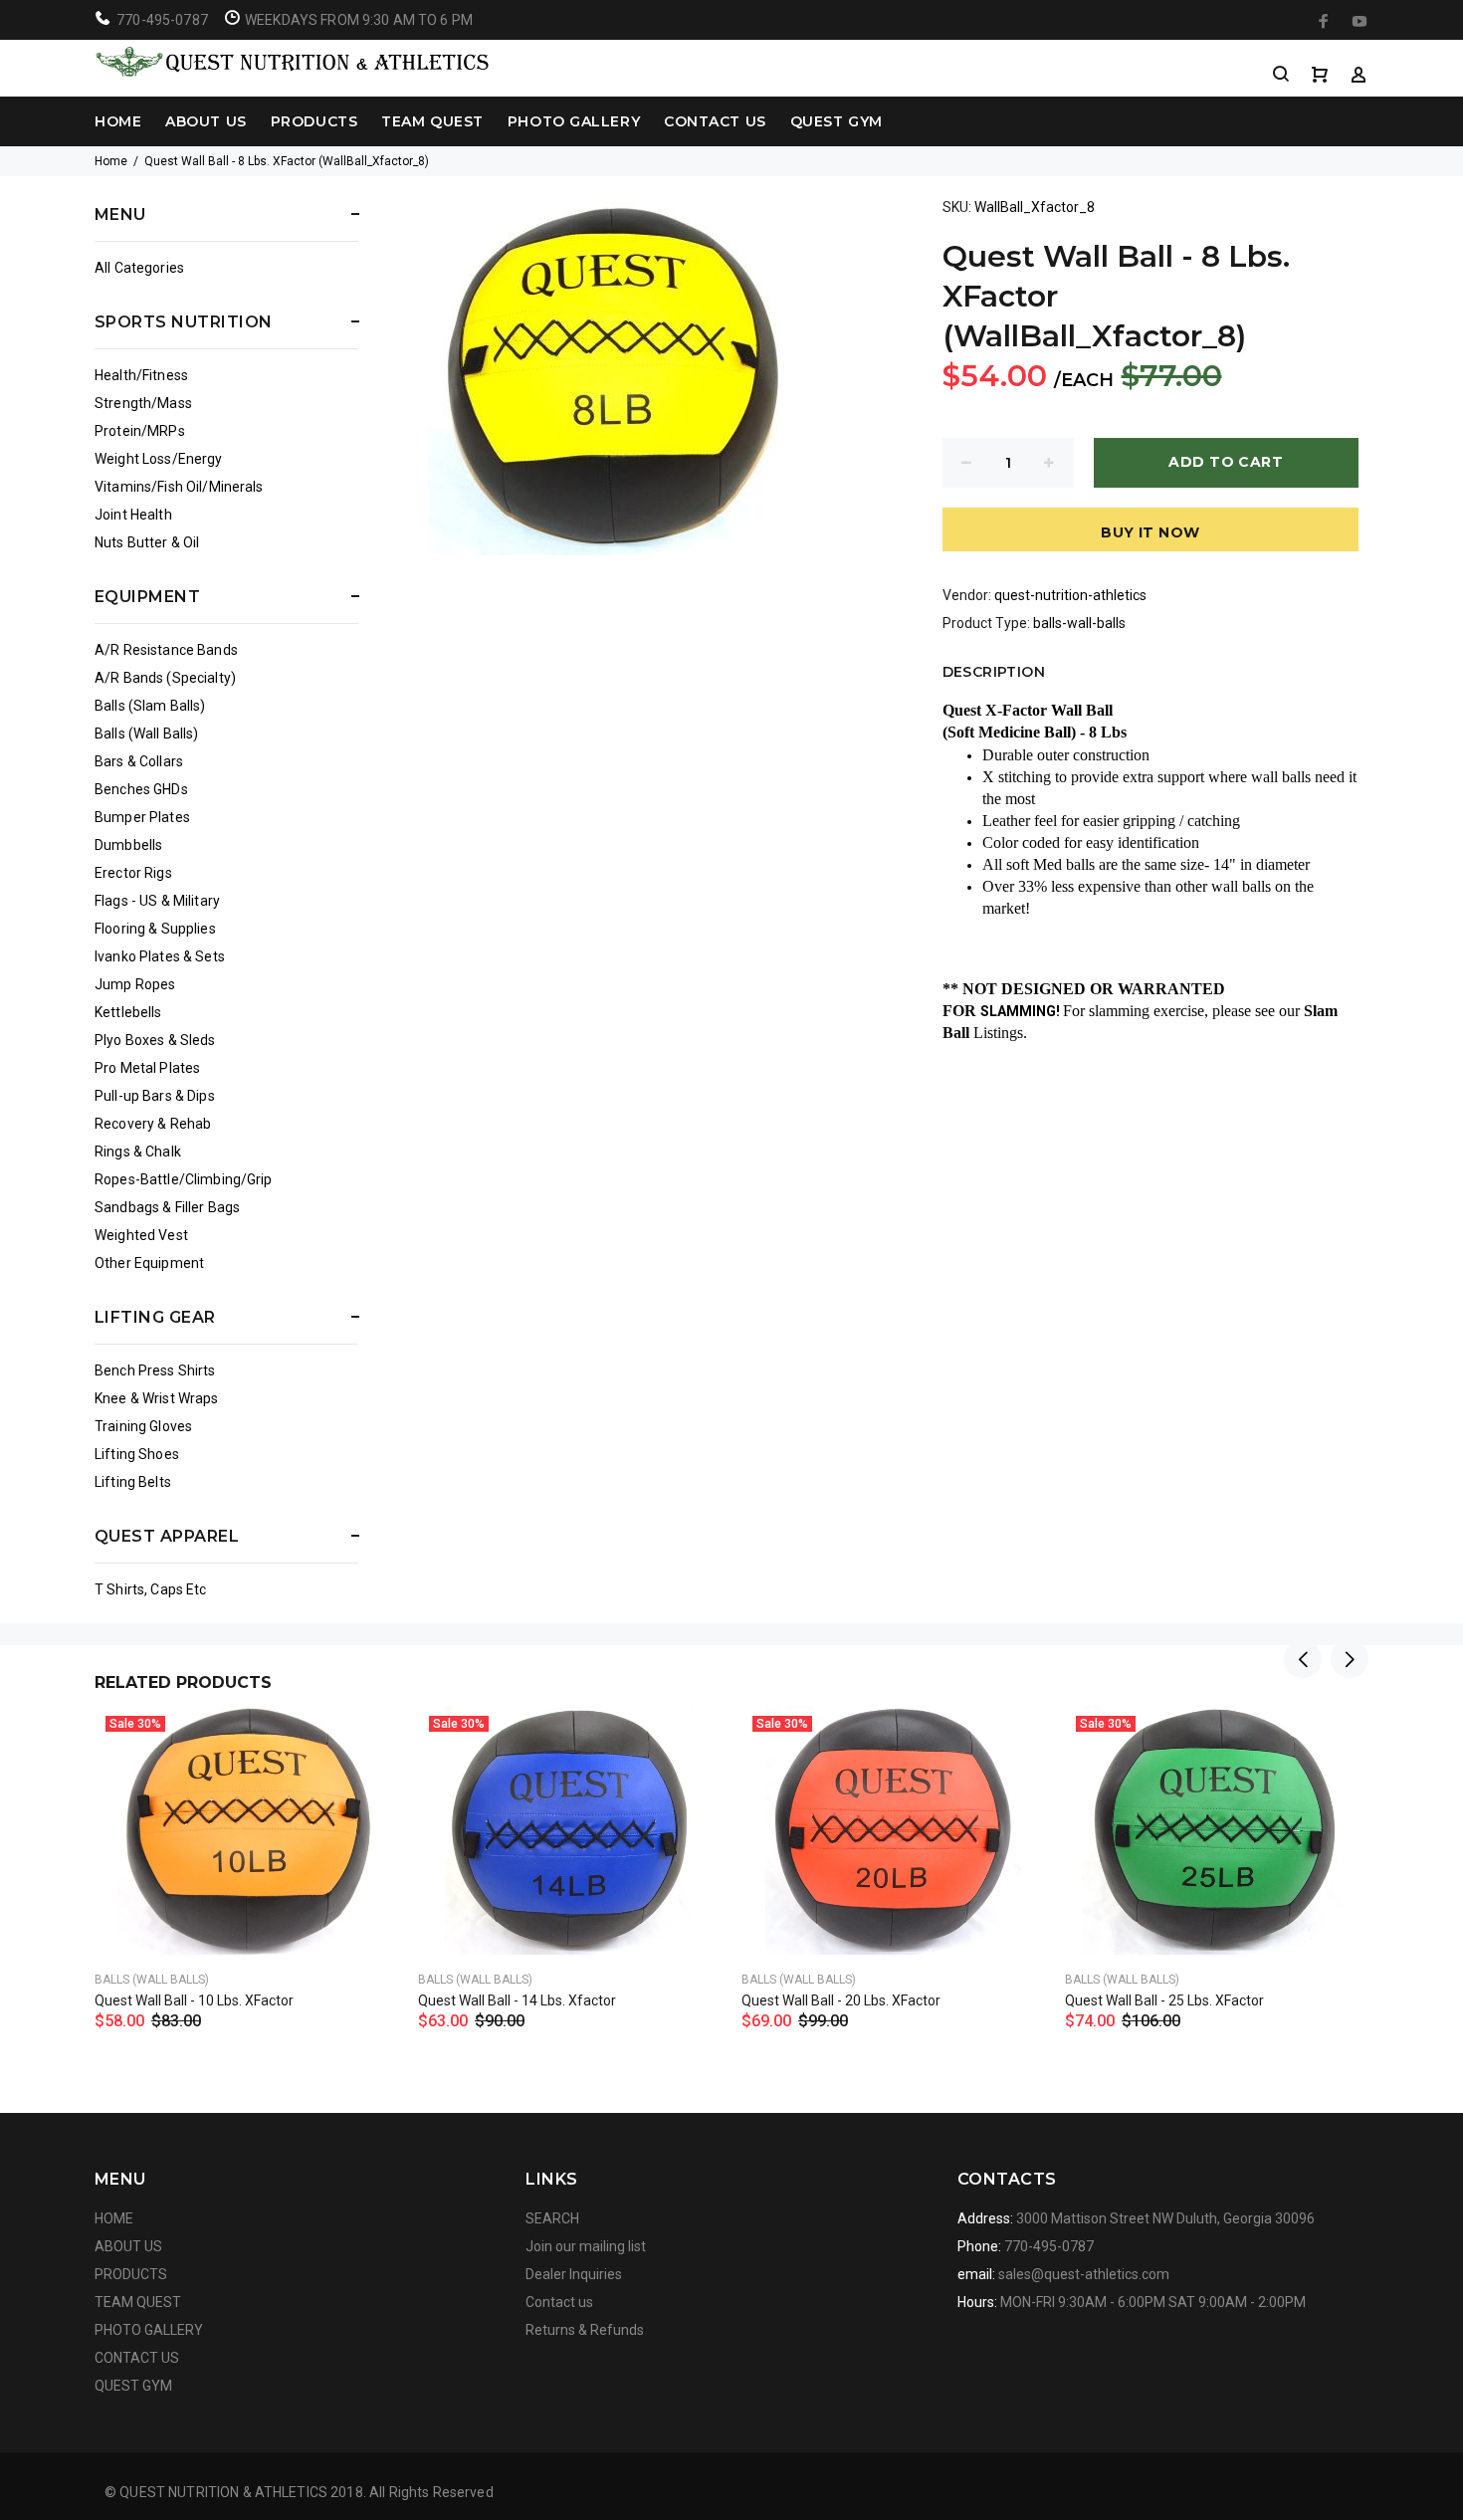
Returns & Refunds (585, 2330)
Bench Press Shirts (155, 1370)
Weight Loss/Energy (159, 459)
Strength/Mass (143, 403)
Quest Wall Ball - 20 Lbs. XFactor (841, 2000)
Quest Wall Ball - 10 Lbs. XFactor (194, 2000)
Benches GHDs (141, 789)
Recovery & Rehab (153, 1124)
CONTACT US (715, 121)
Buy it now (1150, 532)
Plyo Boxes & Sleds (155, 1040)
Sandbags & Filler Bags (167, 1207)
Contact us (559, 2302)
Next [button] (1350, 1659)
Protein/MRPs (140, 431)
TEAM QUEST (432, 121)
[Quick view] (365, 1739)
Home (111, 161)
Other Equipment (149, 1263)
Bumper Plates (142, 817)
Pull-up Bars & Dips (155, 1096)
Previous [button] (1303, 1659)
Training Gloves (143, 1426)
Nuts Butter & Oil (147, 542)
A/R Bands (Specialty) (165, 678)
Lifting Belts (133, 1482)
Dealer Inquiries (574, 2274)
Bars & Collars (139, 761)
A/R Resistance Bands (166, 650)
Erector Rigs (133, 873)
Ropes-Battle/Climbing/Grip (184, 1179)
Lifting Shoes (137, 1454)
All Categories (139, 268)
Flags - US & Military (157, 901)
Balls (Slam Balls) (150, 706)
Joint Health (133, 515)
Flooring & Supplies (155, 929)
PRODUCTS (314, 121)
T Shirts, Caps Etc (151, 1589)
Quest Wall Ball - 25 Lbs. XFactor (1164, 2000)
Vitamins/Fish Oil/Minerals (179, 487)
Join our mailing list (586, 2246)
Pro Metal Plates (147, 1068)
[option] (246, 1843)
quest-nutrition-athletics (1070, 595)
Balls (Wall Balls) (147, 734)
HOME (118, 121)
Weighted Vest (141, 1235)
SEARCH (552, 2218)
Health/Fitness (141, 375)
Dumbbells (128, 845)
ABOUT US (206, 121)
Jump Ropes (135, 984)
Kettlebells (128, 1012)
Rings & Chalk (138, 1152)
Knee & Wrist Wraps (157, 1398)
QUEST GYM (836, 121)
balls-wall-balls (1079, 623)
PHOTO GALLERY (574, 121)
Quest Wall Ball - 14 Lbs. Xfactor (517, 2000)
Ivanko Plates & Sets (160, 956)
